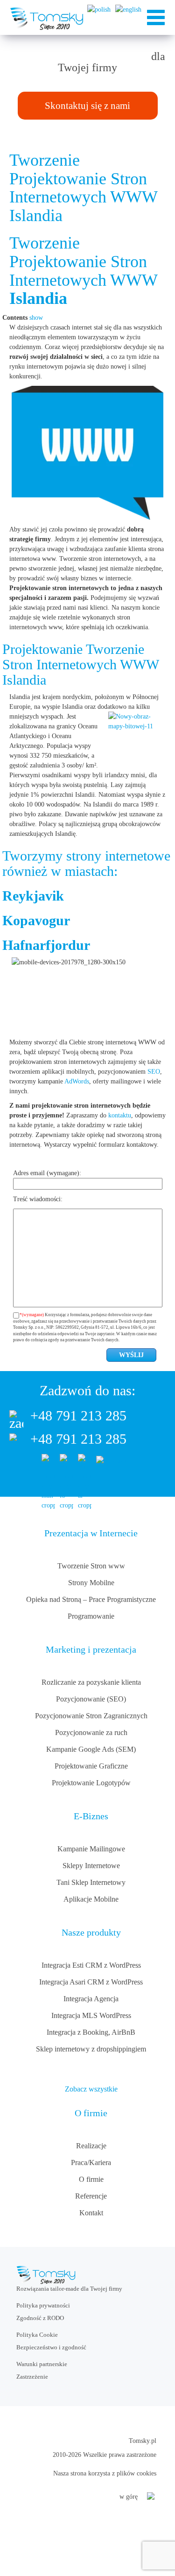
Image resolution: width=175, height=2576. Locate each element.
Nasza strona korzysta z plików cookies (105, 2473)
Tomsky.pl (143, 2441)
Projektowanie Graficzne (91, 1766)
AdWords (77, 1081)
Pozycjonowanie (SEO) (91, 1699)
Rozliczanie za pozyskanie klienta (91, 1682)
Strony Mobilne (91, 1583)
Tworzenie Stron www (91, 1566)
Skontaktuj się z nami (87, 106)
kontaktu (120, 1115)
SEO (154, 1072)
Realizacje (91, 2146)
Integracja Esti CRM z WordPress (91, 1965)
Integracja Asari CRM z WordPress (91, 1982)
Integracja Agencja (91, 1999)
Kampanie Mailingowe (91, 1849)
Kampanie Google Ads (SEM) (91, 1749)
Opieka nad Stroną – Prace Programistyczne (91, 1599)
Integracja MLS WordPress (91, 2015)
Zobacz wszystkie (91, 2089)
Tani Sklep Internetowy (91, 1882)
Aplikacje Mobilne (91, 1899)
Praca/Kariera (91, 2162)
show (36, 318)
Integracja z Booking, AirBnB (91, 2032)
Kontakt (91, 2213)
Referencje (91, 2196)
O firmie (91, 2179)
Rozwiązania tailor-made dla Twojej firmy (69, 2289)
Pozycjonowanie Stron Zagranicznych (91, 1716)
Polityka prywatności (43, 2305)
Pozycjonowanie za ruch (91, 1732)
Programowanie (91, 1616)
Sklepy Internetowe (91, 1866)
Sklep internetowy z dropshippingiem (91, 2049)
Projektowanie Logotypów (91, 1783)
